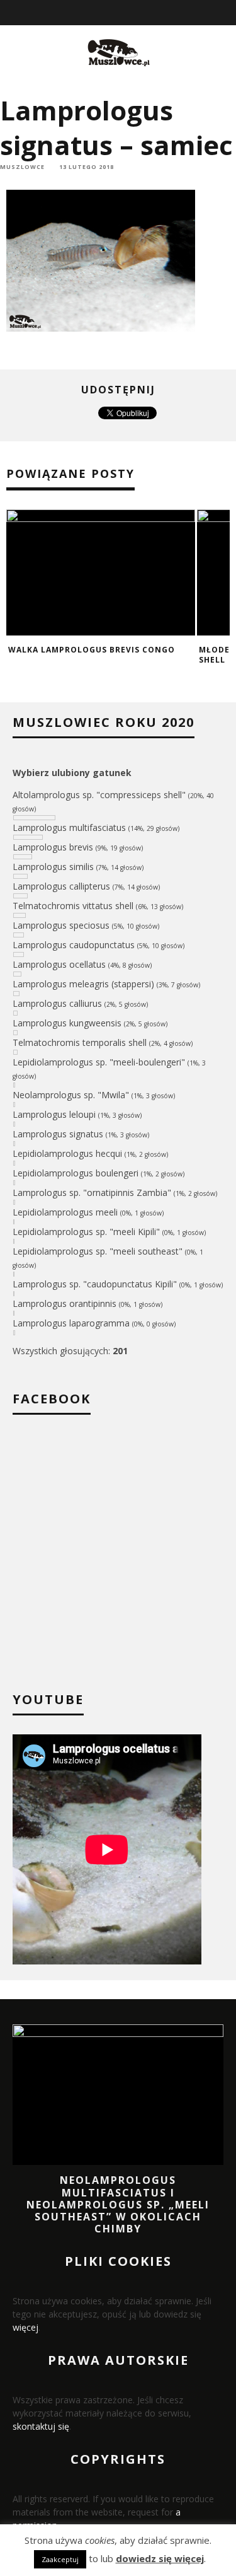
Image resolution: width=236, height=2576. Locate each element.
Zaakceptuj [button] (60, 2559)
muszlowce (22, 167)
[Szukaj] (228, 13)
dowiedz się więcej (160, 2558)
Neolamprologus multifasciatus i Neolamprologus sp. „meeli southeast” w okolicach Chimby (118, 2204)
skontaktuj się (41, 2426)
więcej (25, 2327)
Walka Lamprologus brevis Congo (92, 650)
